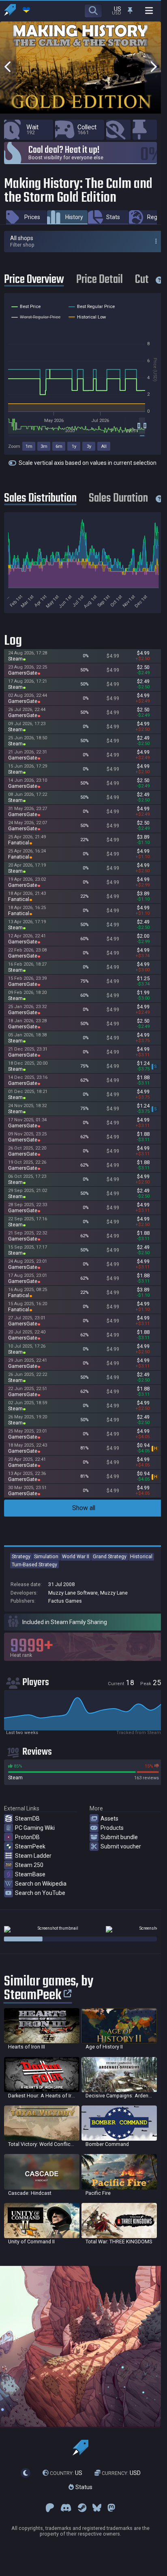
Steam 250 (29, 1865)
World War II (76, 1556)
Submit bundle (119, 1837)
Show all (84, 1508)
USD (121, 2473)
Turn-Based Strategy (34, 1564)
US (66, 2473)
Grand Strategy (110, 1556)
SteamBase (30, 1874)
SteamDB (27, 1819)
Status (83, 2487)
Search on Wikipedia (41, 1884)
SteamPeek (30, 1846)
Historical (141, 1556)
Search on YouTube (40, 1893)
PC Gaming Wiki (35, 1828)
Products (112, 1828)
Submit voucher (121, 1846)
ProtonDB (27, 1837)
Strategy (21, 1556)
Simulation (46, 1556)
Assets (109, 1819)
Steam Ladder (33, 1856)
